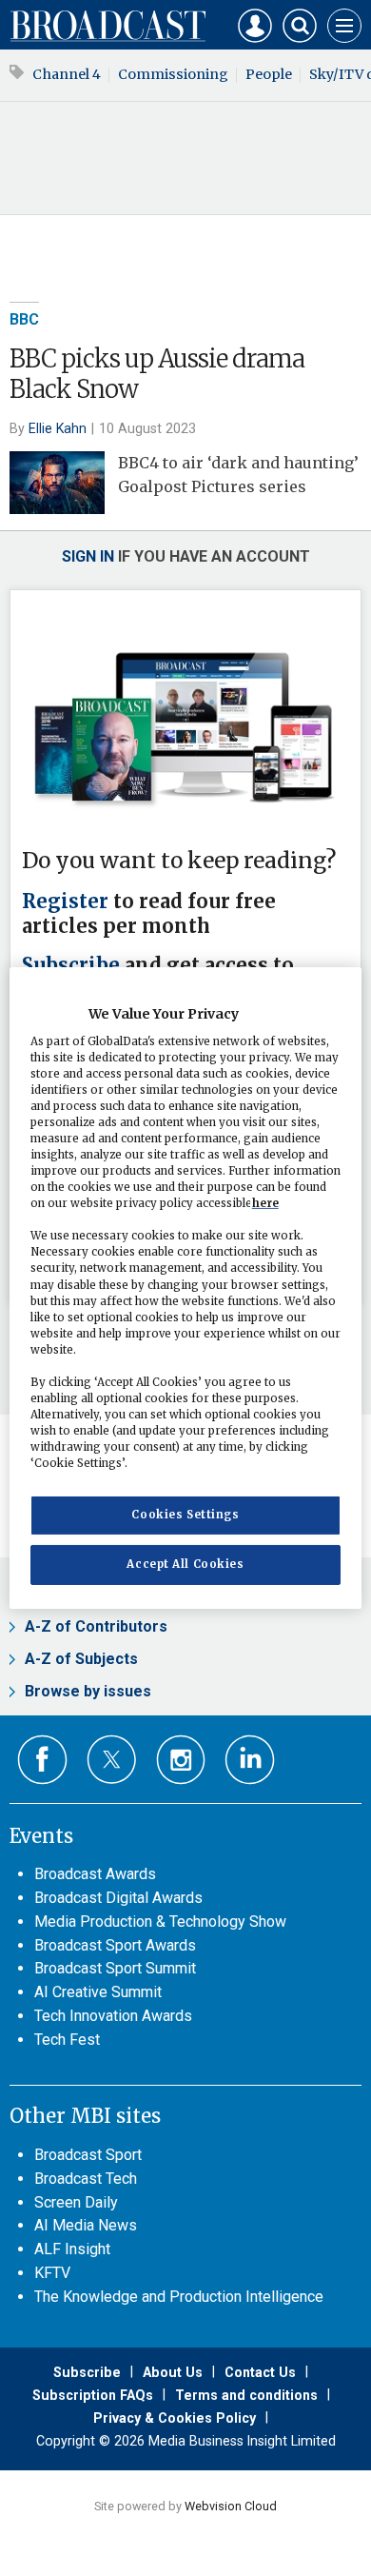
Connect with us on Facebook (42, 1760)
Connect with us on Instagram (181, 1760)
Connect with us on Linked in (250, 1760)
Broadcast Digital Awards (118, 1898)
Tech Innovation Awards (113, 2016)
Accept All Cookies (185, 1564)
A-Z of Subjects (81, 1659)
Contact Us (260, 2372)
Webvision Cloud (231, 2506)
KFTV (52, 2273)
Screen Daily (76, 2202)
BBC (24, 319)
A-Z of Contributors (96, 1626)
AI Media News (86, 2225)
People (269, 74)
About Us (173, 2372)
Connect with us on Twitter (112, 1759)
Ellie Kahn (58, 428)
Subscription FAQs (93, 2395)
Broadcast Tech (86, 2179)
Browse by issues (88, 1691)
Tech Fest (67, 2040)
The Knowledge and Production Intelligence (179, 2297)
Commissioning (173, 74)
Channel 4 (67, 74)
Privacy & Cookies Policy (175, 2418)
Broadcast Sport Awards (115, 1945)
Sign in (88, 556)
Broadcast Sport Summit (115, 1968)
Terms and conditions (246, 2395)
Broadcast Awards (95, 1874)
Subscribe (71, 965)
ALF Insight (72, 2249)
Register (65, 902)
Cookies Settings (185, 1515)
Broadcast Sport (88, 2155)
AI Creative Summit (98, 1992)
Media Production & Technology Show (160, 1922)
